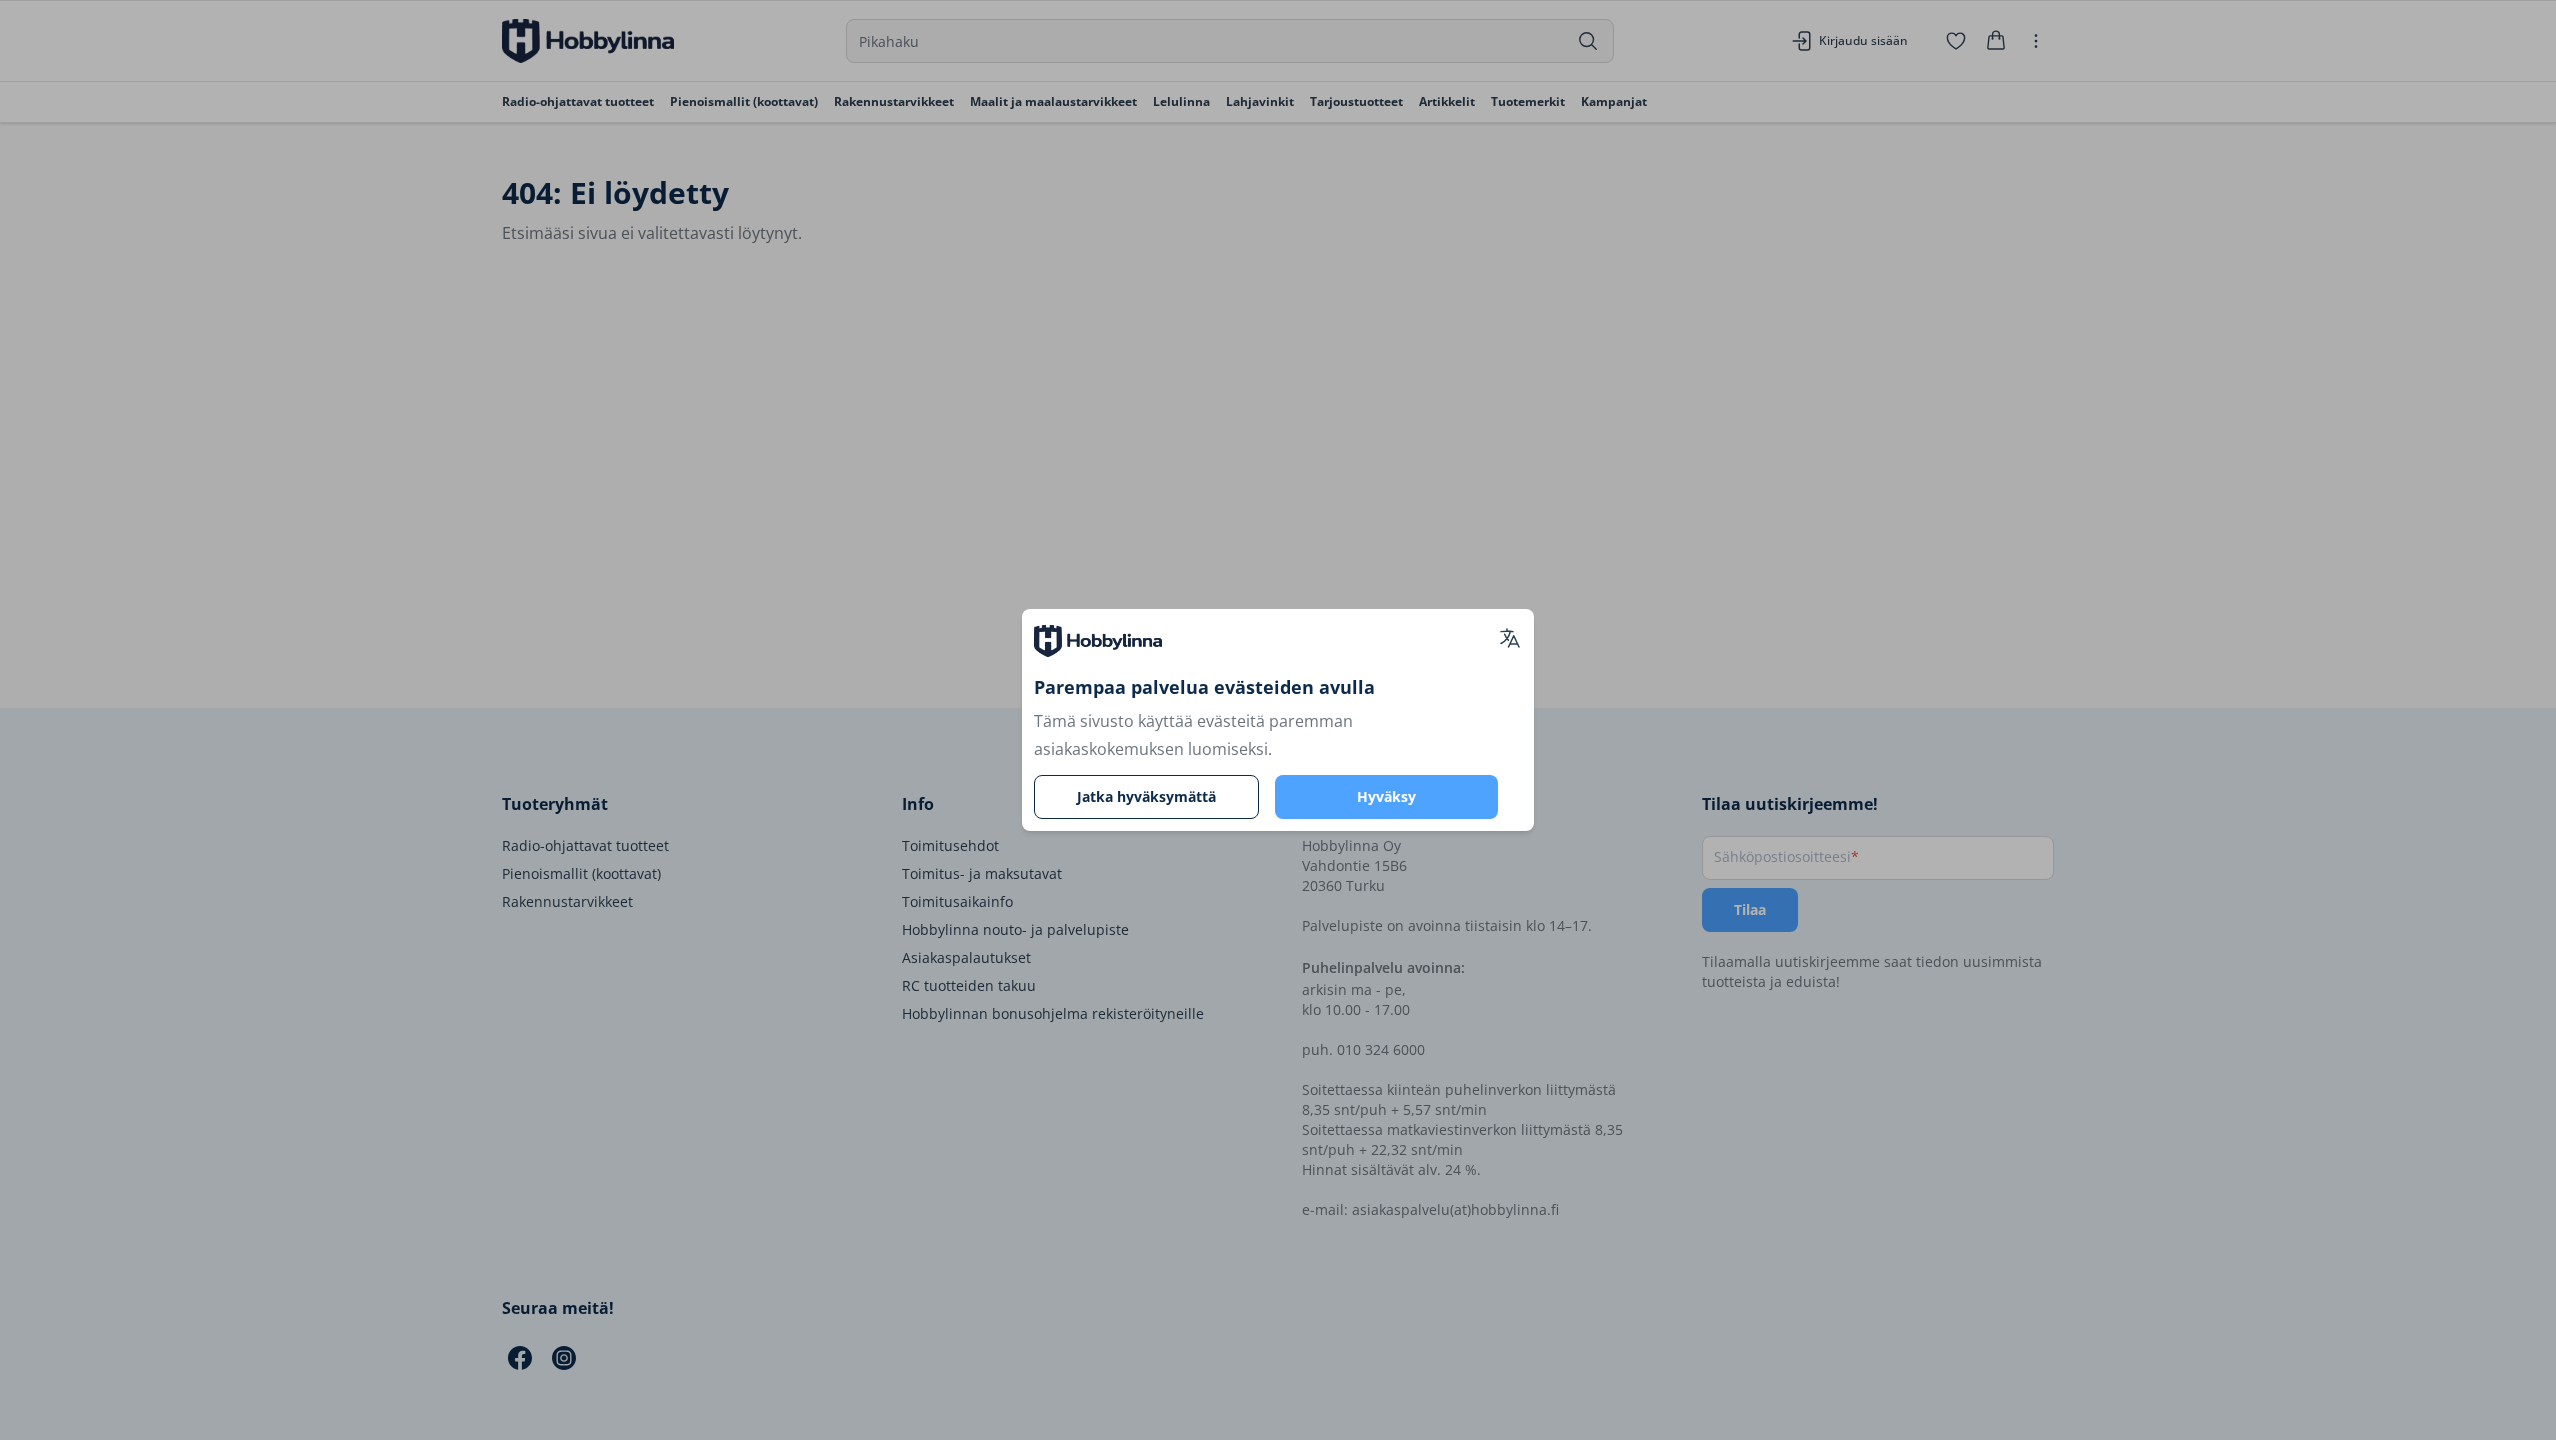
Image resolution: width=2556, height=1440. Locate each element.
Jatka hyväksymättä (1146, 796)
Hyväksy (1386, 796)
